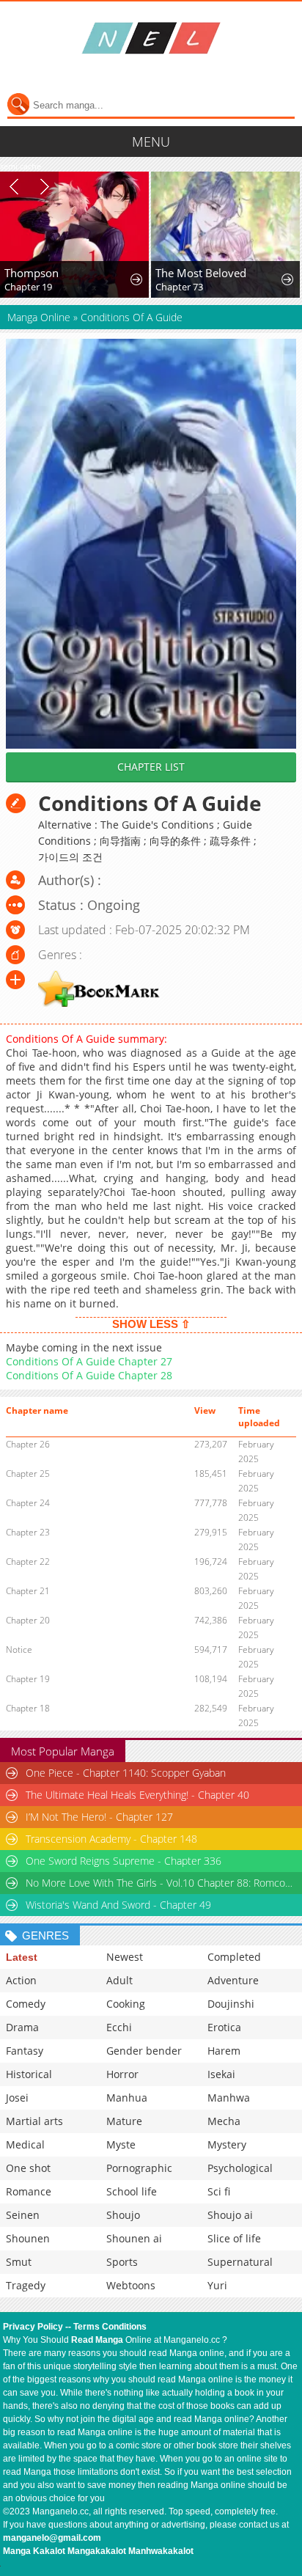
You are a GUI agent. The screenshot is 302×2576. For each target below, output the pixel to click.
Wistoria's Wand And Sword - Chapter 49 (118, 1905)
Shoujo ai (230, 2215)
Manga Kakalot (34, 2551)
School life (132, 2191)
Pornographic (139, 2168)
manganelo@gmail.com (52, 2538)
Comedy (26, 2004)
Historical (29, 2074)
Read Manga (97, 2340)
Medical (25, 2144)
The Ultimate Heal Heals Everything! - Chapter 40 (137, 1795)
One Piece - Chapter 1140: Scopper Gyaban (126, 1773)
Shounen (28, 2238)
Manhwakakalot (161, 2551)
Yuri (217, 2285)
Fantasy (25, 2051)
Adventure (233, 1980)
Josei (17, 2098)
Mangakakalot (97, 2551)
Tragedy (26, 2285)
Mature (124, 2121)
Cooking (126, 2004)
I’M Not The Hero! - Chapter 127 (99, 1817)
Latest (22, 1957)
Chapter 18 (28, 1708)
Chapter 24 (28, 1503)
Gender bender (144, 2051)
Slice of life (234, 2238)
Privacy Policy (33, 2327)
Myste (121, 2144)
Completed (234, 1957)
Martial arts (34, 2121)
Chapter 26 (28, 1444)
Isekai (221, 2074)
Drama (22, 2027)
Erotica (224, 2027)
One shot (28, 2168)
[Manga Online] (151, 38)
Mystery (227, 2144)
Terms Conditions (110, 2327)
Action (21, 1980)
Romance (29, 2191)
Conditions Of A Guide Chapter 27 (89, 1361)
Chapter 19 (28, 287)
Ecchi (119, 2027)
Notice (19, 1650)
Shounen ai (134, 2238)
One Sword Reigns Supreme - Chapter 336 (124, 1861)
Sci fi (219, 2191)
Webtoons (131, 2285)
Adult (119, 1980)
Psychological (240, 2168)
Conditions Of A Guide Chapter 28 (89, 1375)
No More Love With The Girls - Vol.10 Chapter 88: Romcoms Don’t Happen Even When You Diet (162, 1883)
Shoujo (123, 2215)
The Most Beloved (201, 273)
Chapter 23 (28, 1532)
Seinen (23, 2215)
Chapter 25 (28, 1474)
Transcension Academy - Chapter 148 (111, 1839)
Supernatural (240, 2262)
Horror (122, 2074)
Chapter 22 (28, 1562)
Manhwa (229, 2098)
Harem (224, 2051)
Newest (125, 1957)
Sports (122, 2262)
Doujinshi (231, 2004)
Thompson (32, 273)
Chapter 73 (179, 287)
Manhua (127, 2098)
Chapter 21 (28, 1591)
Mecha (224, 2121)
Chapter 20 (28, 1620)
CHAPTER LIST (151, 767)
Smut (19, 2262)
